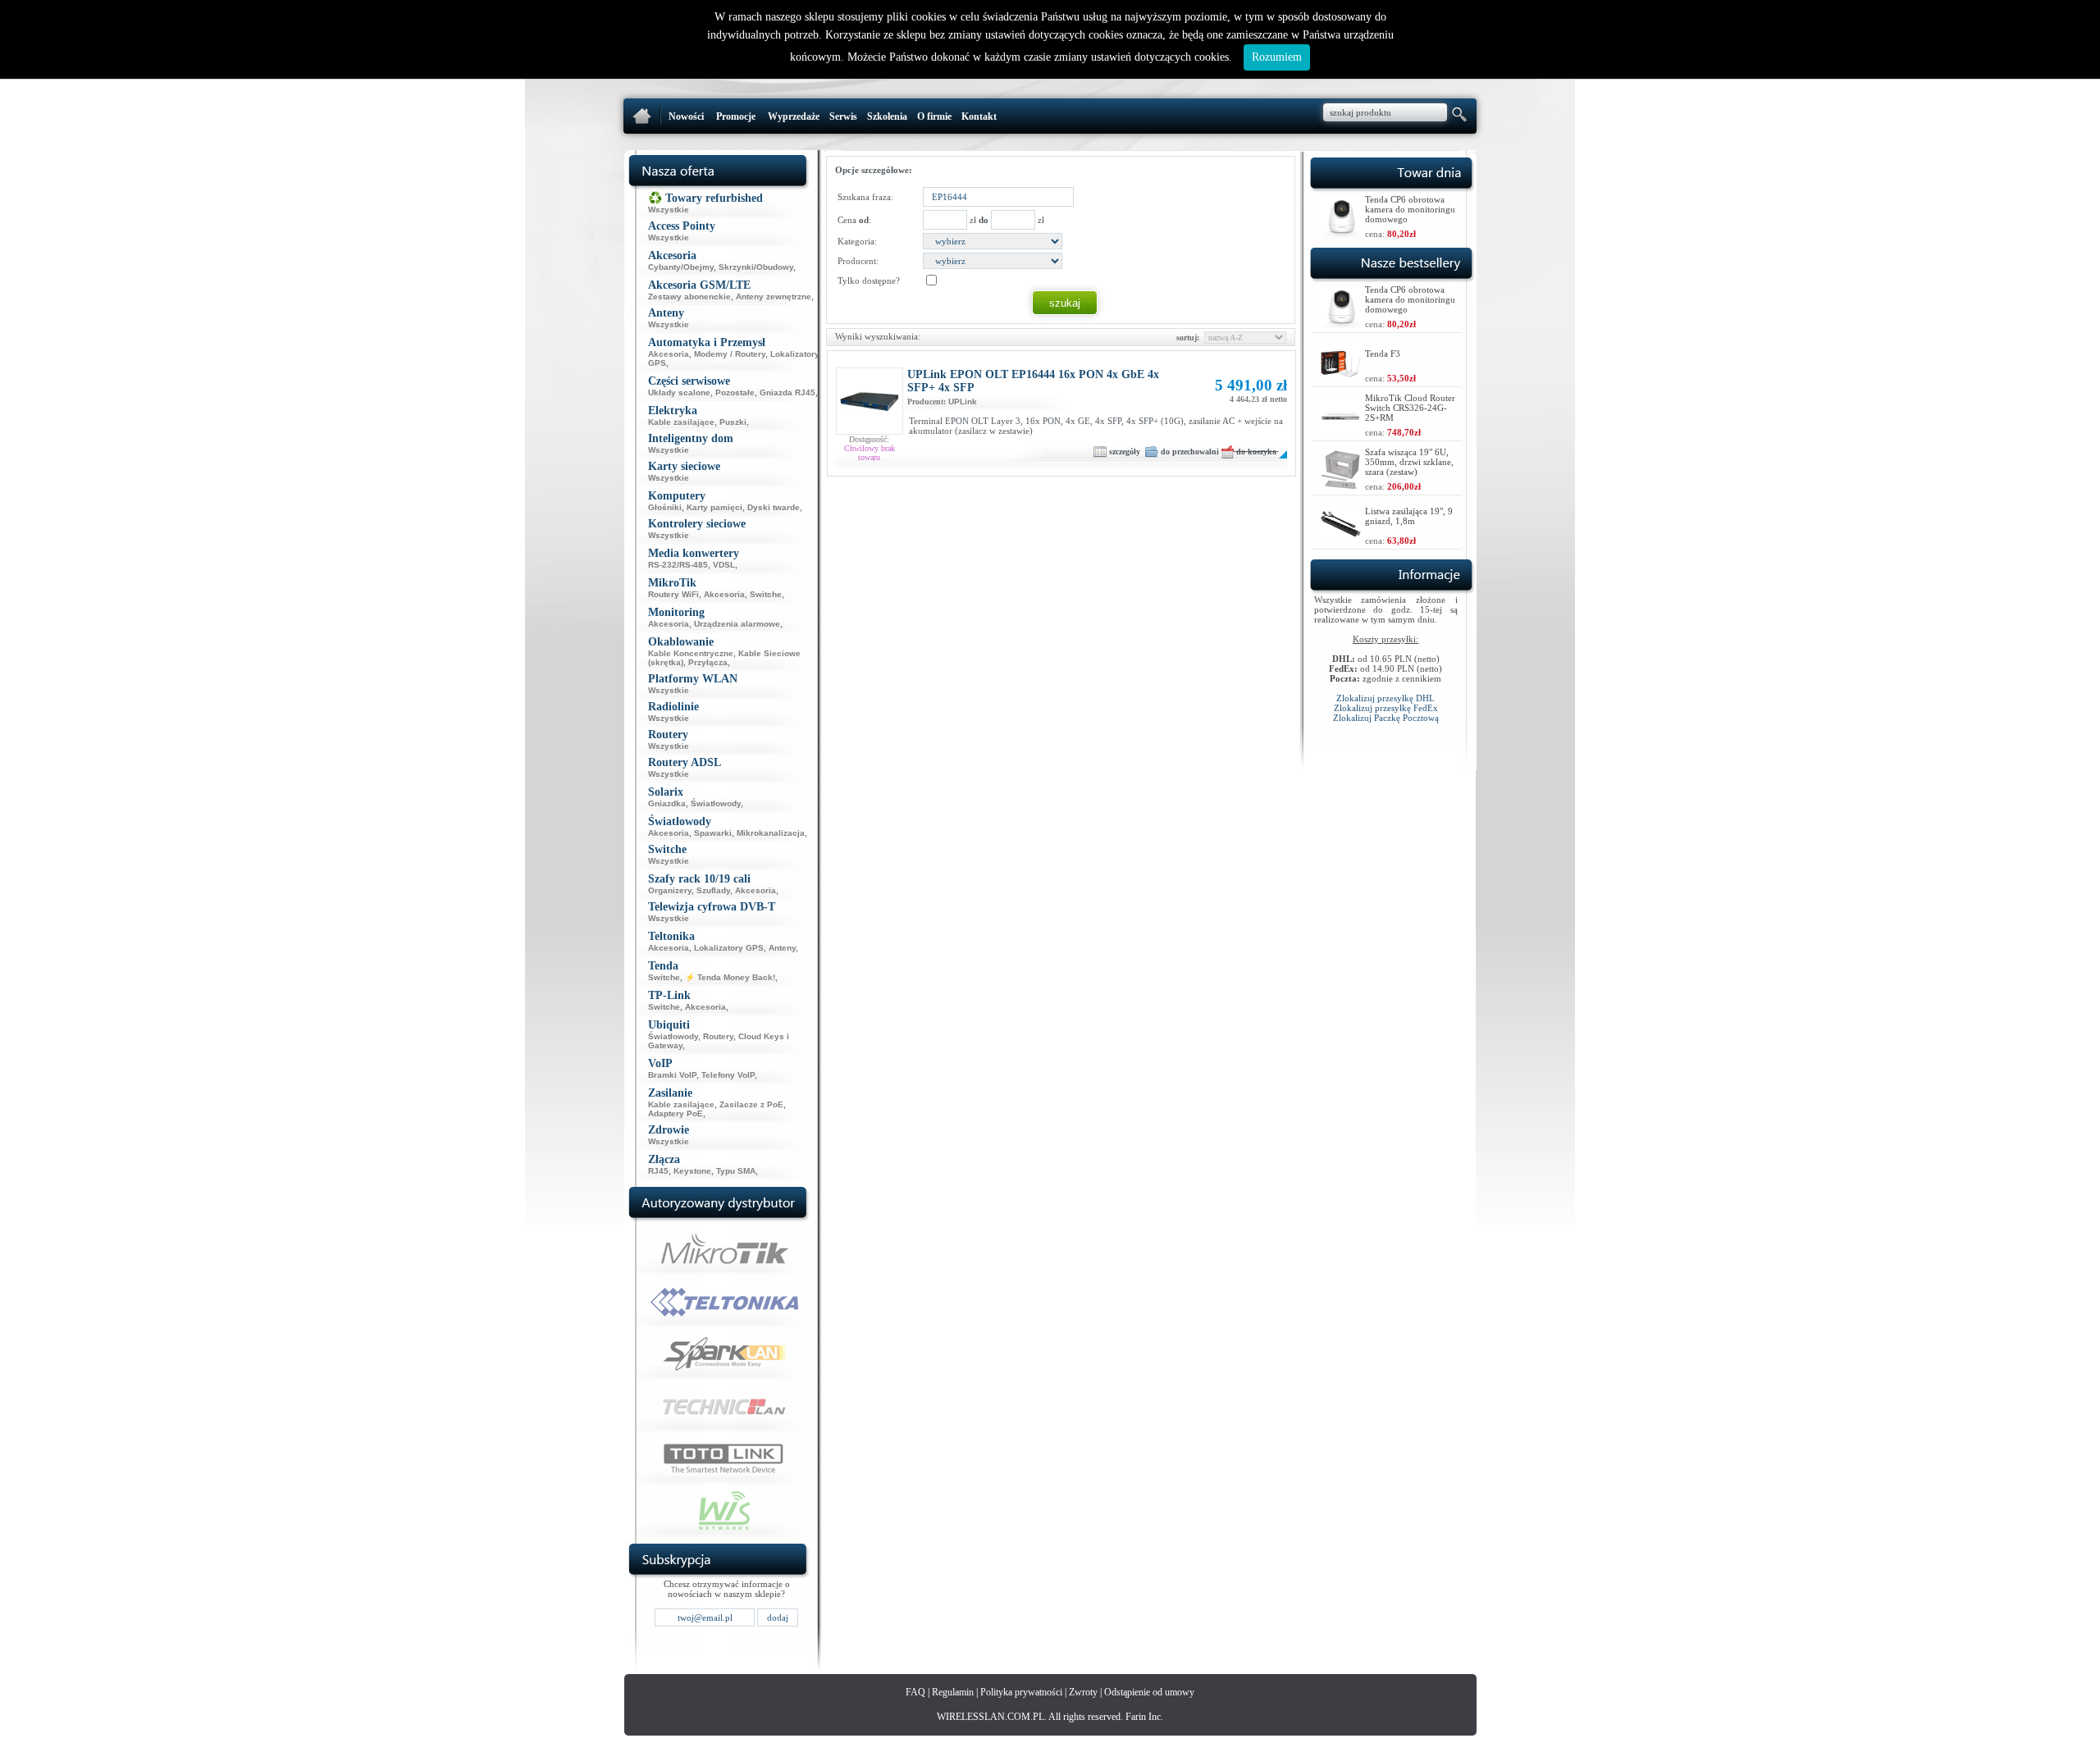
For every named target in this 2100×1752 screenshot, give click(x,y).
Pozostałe (735, 392)
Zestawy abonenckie (689, 297)
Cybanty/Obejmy (681, 267)
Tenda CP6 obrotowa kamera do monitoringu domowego (1410, 209)
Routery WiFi (673, 594)
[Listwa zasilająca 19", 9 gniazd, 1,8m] (1340, 535)
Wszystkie (669, 210)
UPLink (963, 401)
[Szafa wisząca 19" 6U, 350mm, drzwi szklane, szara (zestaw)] (1340, 486)
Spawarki (713, 833)
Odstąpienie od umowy (1149, 1692)
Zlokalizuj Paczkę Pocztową (1386, 718)
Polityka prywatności (1021, 1692)
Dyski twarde (774, 507)
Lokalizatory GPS (729, 948)
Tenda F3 (1383, 354)
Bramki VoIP (672, 1075)
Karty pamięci (714, 507)
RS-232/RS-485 (678, 565)
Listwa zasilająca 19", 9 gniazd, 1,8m (1409, 516)
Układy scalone (679, 392)
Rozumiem (1277, 57)
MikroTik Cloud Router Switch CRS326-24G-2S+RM (1410, 408)
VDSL (724, 565)
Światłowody (716, 803)
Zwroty (1083, 1692)
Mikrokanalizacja (771, 833)
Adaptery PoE (676, 1113)
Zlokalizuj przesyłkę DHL (1386, 698)
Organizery (670, 890)
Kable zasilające (681, 422)
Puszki (733, 422)
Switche (766, 594)
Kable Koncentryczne (691, 653)
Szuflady (713, 890)
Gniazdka (667, 803)
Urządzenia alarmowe (737, 624)
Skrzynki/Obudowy (756, 267)
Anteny (782, 948)
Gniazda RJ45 (787, 392)
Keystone (692, 1171)
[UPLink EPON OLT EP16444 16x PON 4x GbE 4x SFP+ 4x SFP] (870, 431)
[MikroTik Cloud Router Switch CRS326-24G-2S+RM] (1340, 432)
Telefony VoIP (728, 1075)
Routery (718, 1036)
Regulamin (953, 1692)
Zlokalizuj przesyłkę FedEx (1386, 708)
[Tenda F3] (1340, 378)
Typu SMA (736, 1171)
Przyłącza (708, 662)
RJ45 (658, 1171)
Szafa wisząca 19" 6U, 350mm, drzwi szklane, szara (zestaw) (1409, 462)
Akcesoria (669, 354)
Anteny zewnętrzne (774, 297)
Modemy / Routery (730, 354)
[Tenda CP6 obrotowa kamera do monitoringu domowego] (1340, 233)
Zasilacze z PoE (751, 1104)
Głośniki (665, 507)
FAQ (915, 1692)
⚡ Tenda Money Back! (730, 977)
